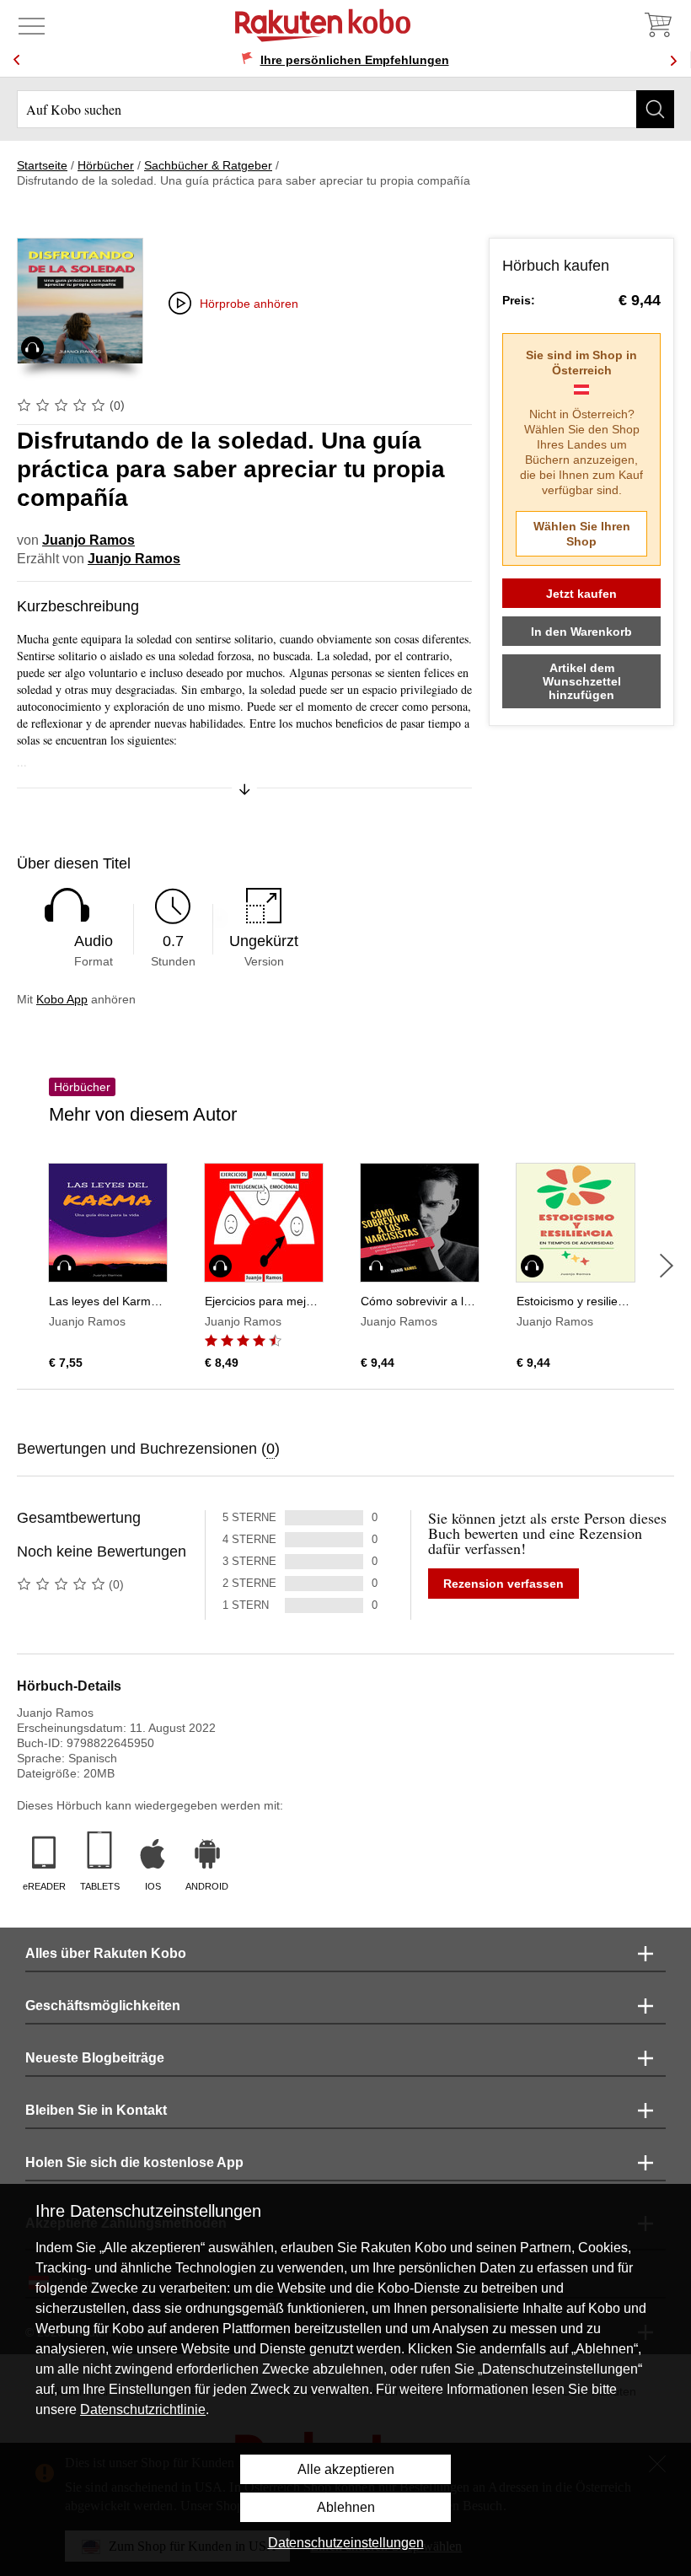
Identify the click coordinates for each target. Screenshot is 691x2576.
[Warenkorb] (657, 25)
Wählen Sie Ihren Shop (582, 534)
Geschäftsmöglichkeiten (103, 2006)
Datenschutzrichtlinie (143, 2409)
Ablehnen (346, 2507)
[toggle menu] (32, 25)
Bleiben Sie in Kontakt (96, 2110)
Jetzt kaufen (581, 594)
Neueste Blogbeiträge (95, 2058)
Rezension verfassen (504, 1584)
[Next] (673, 60)
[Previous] (17, 60)
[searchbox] (345, 109)
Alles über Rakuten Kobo (106, 1953)
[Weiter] (667, 1266)
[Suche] (655, 109)
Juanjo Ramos (88, 540)
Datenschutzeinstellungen (346, 2543)
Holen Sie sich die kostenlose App (134, 2162)
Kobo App (62, 999)
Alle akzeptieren (346, 2469)
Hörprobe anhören (249, 304)
